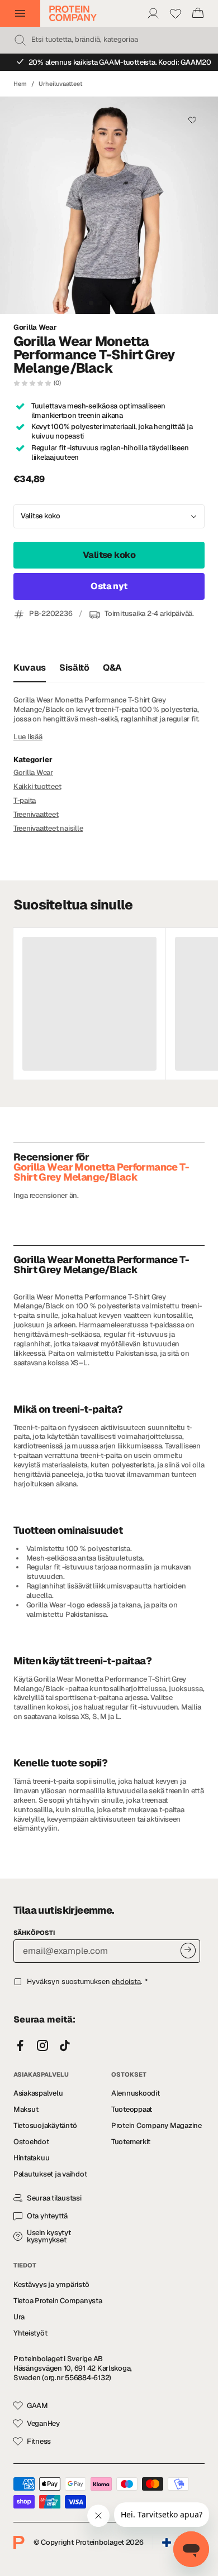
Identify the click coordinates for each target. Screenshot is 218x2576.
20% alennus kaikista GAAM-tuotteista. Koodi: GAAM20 (120, 62)
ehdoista (126, 1982)
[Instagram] (42, 2046)
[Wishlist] (176, 13)
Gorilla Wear (35, 328)
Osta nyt (109, 586)
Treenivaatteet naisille (48, 828)
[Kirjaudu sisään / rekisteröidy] (153, 13)
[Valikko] (20, 13)
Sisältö (74, 668)
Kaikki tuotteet (37, 786)
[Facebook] (20, 2046)
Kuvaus (30, 668)
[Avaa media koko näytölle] (109, 205)
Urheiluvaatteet (61, 84)
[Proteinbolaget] (73, 13)
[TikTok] (65, 2046)
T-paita (25, 800)
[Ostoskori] (198, 13)
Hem (20, 84)
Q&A (112, 668)
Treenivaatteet (36, 814)
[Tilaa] (188, 1950)
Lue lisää (28, 737)
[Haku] (20, 40)
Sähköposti (34, 1933)
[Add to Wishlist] (192, 120)
